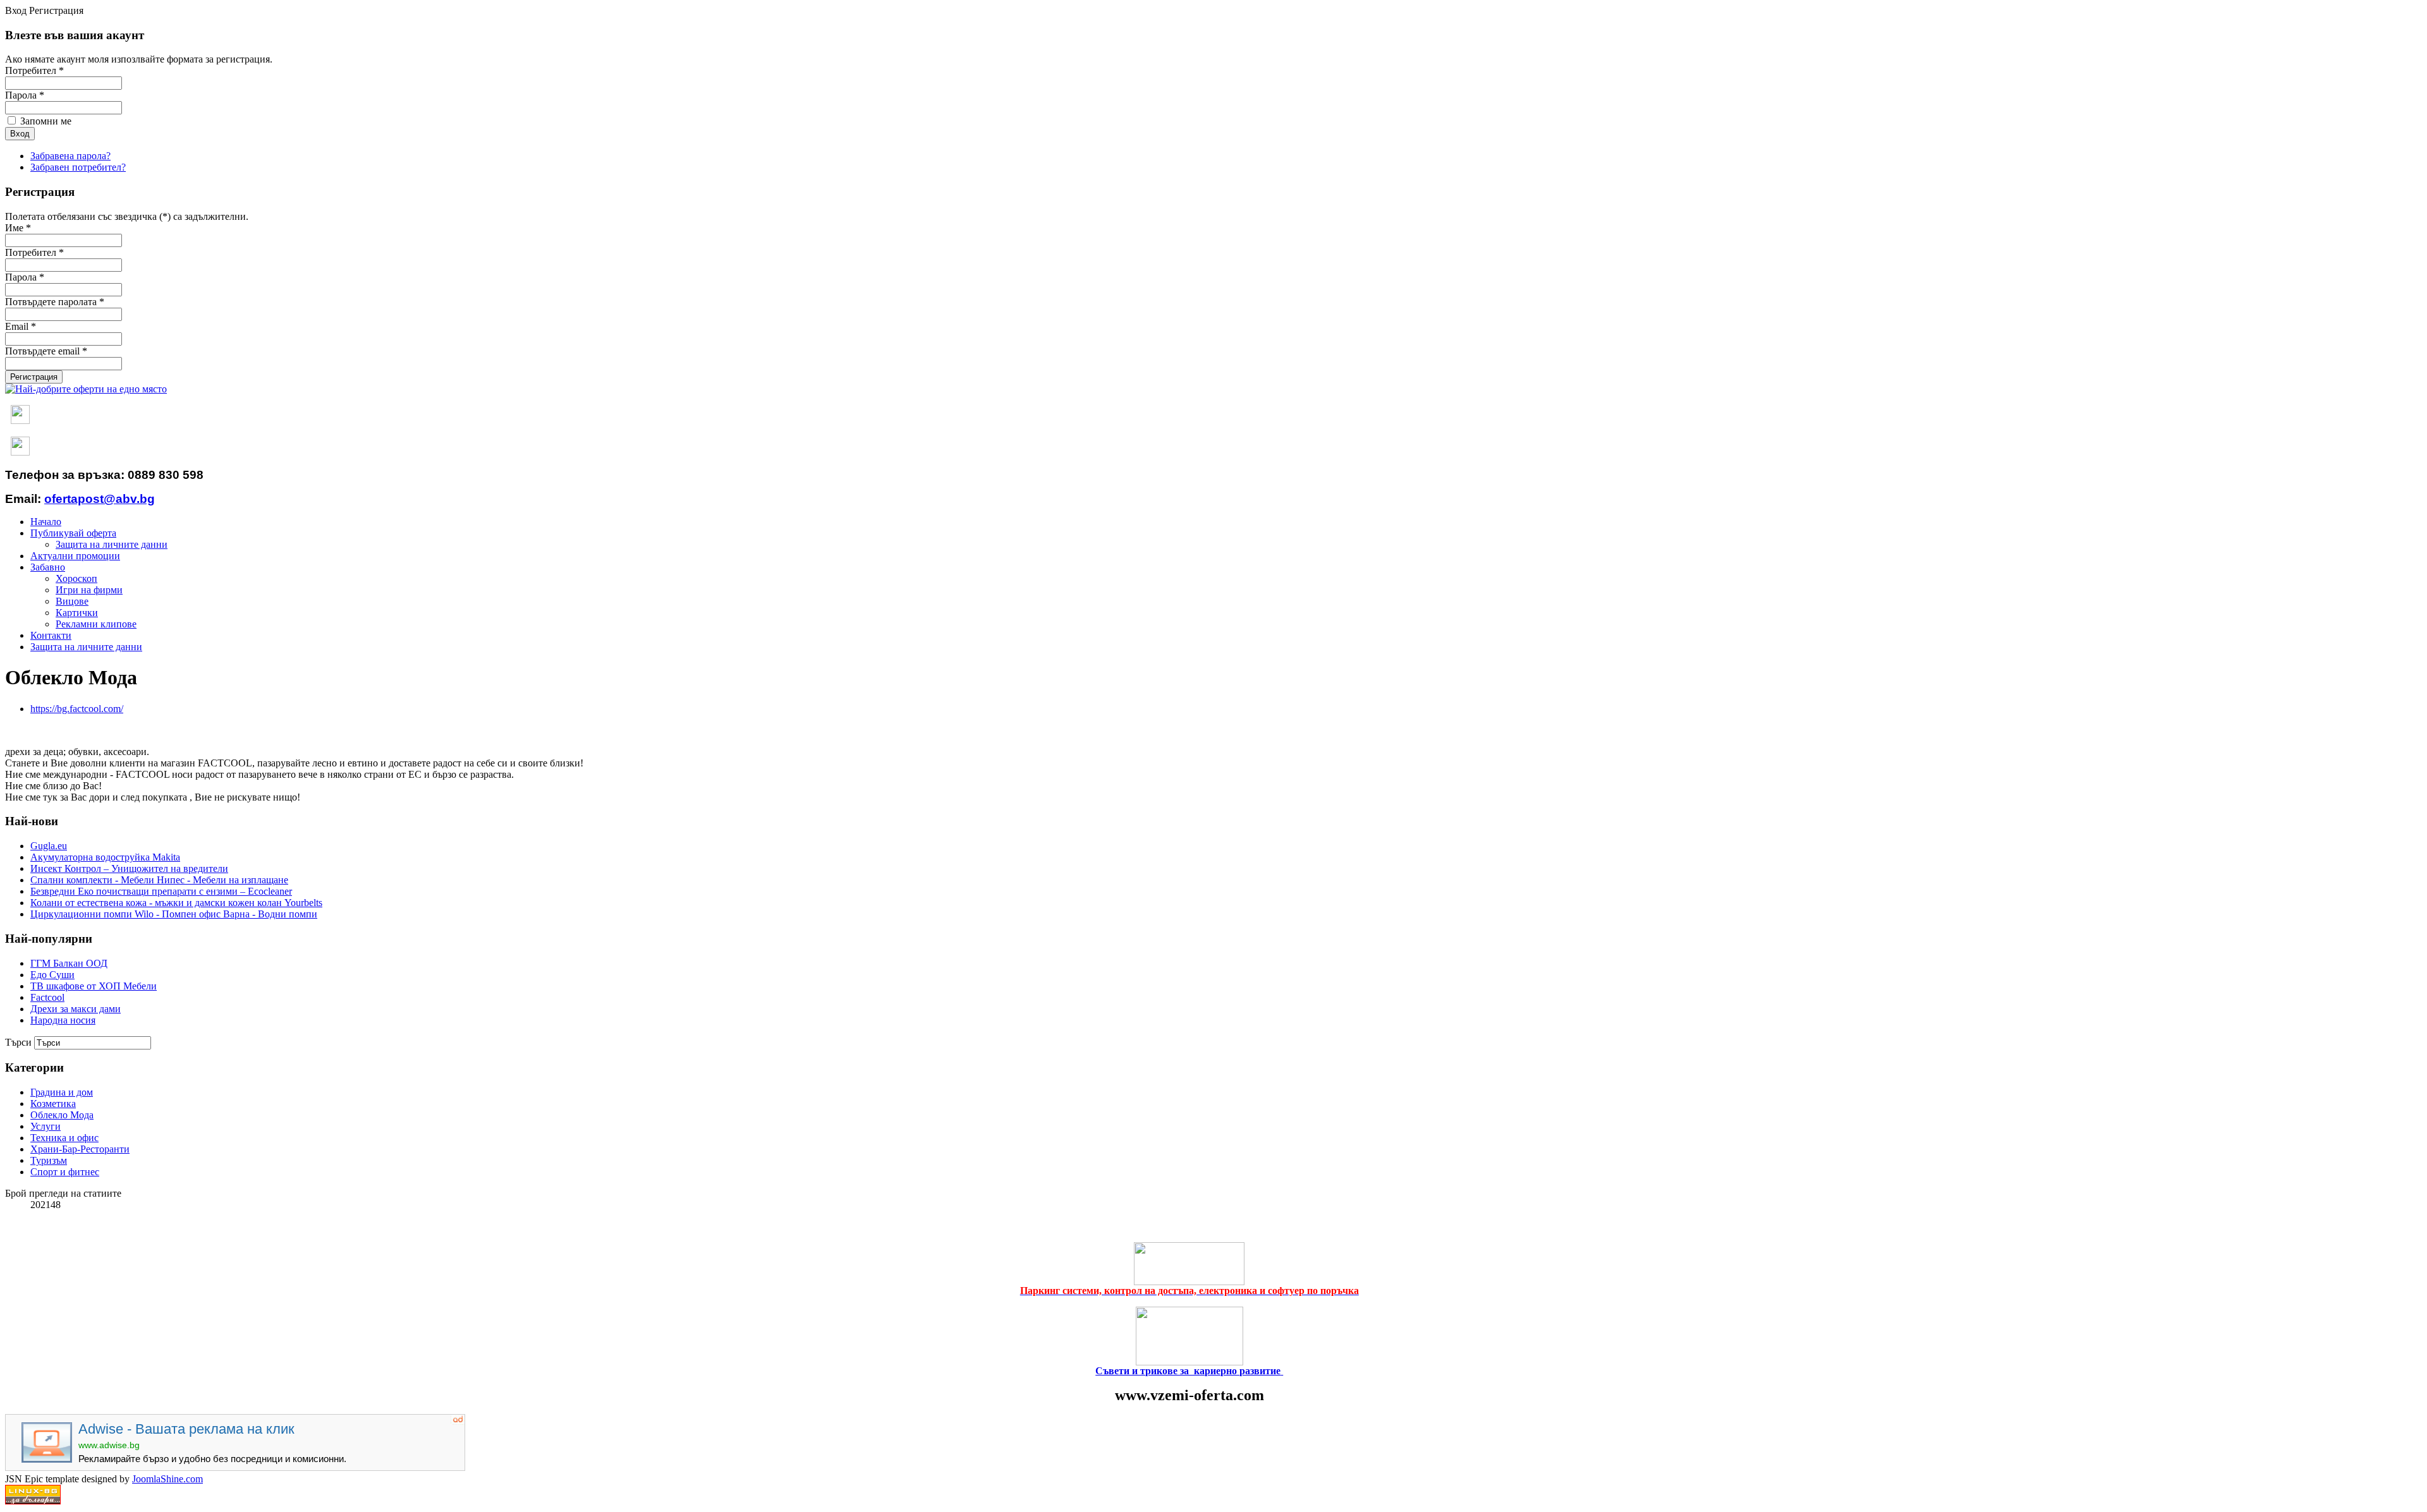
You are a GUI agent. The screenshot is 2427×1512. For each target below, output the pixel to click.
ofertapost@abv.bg (100, 499)
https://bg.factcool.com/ (77, 709)
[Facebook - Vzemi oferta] (20, 421)
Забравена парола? (70, 156)
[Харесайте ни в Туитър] (20, 453)
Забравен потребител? (78, 167)
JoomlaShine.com (167, 1479)
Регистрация (34, 377)
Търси (18, 1042)
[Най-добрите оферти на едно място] (86, 389)
